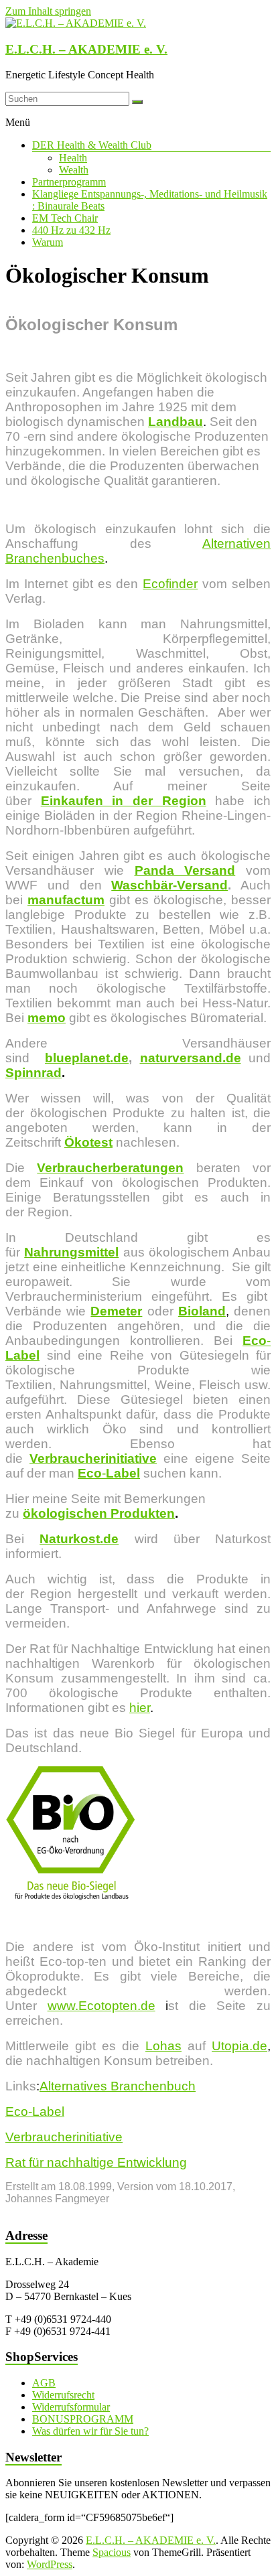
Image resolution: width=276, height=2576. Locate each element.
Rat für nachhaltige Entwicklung (96, 2162)
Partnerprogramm (69, 182)
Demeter (116, 1311)
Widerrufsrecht (63, 2395)
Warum (48, 242)
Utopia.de (239, 2046)
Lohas (163, 2046)
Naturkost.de (79, 1539)
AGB (44, 2383)
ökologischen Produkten (99, 1513)
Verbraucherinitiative (93, 1458)
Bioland (202, 1311)
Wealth (74, 170)
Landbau (176, 422)
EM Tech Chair (65, 218)
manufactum (66, 900)
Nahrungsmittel (71, 1252)
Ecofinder (170, 584)
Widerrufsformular (71, 2407)
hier (140, 1708)
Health (73, 158)
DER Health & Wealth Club (92, 145)
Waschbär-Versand (169, 885)
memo (47, 1018)
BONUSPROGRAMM (83, 2419)
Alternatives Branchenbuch (118, 2086)
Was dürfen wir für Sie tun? (90, 2431)
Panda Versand (185, 870)
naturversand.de (191, 1058)
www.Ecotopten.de (101, 2006)
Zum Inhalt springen (48, 11)
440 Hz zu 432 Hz (71, 230)
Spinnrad (33, 1073)
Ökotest (88, 1142)
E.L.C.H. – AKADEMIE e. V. (86, 49)
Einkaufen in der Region (124, 801)
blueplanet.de (87, 1058)
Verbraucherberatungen (110, 1168)
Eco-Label (35, 2112)
